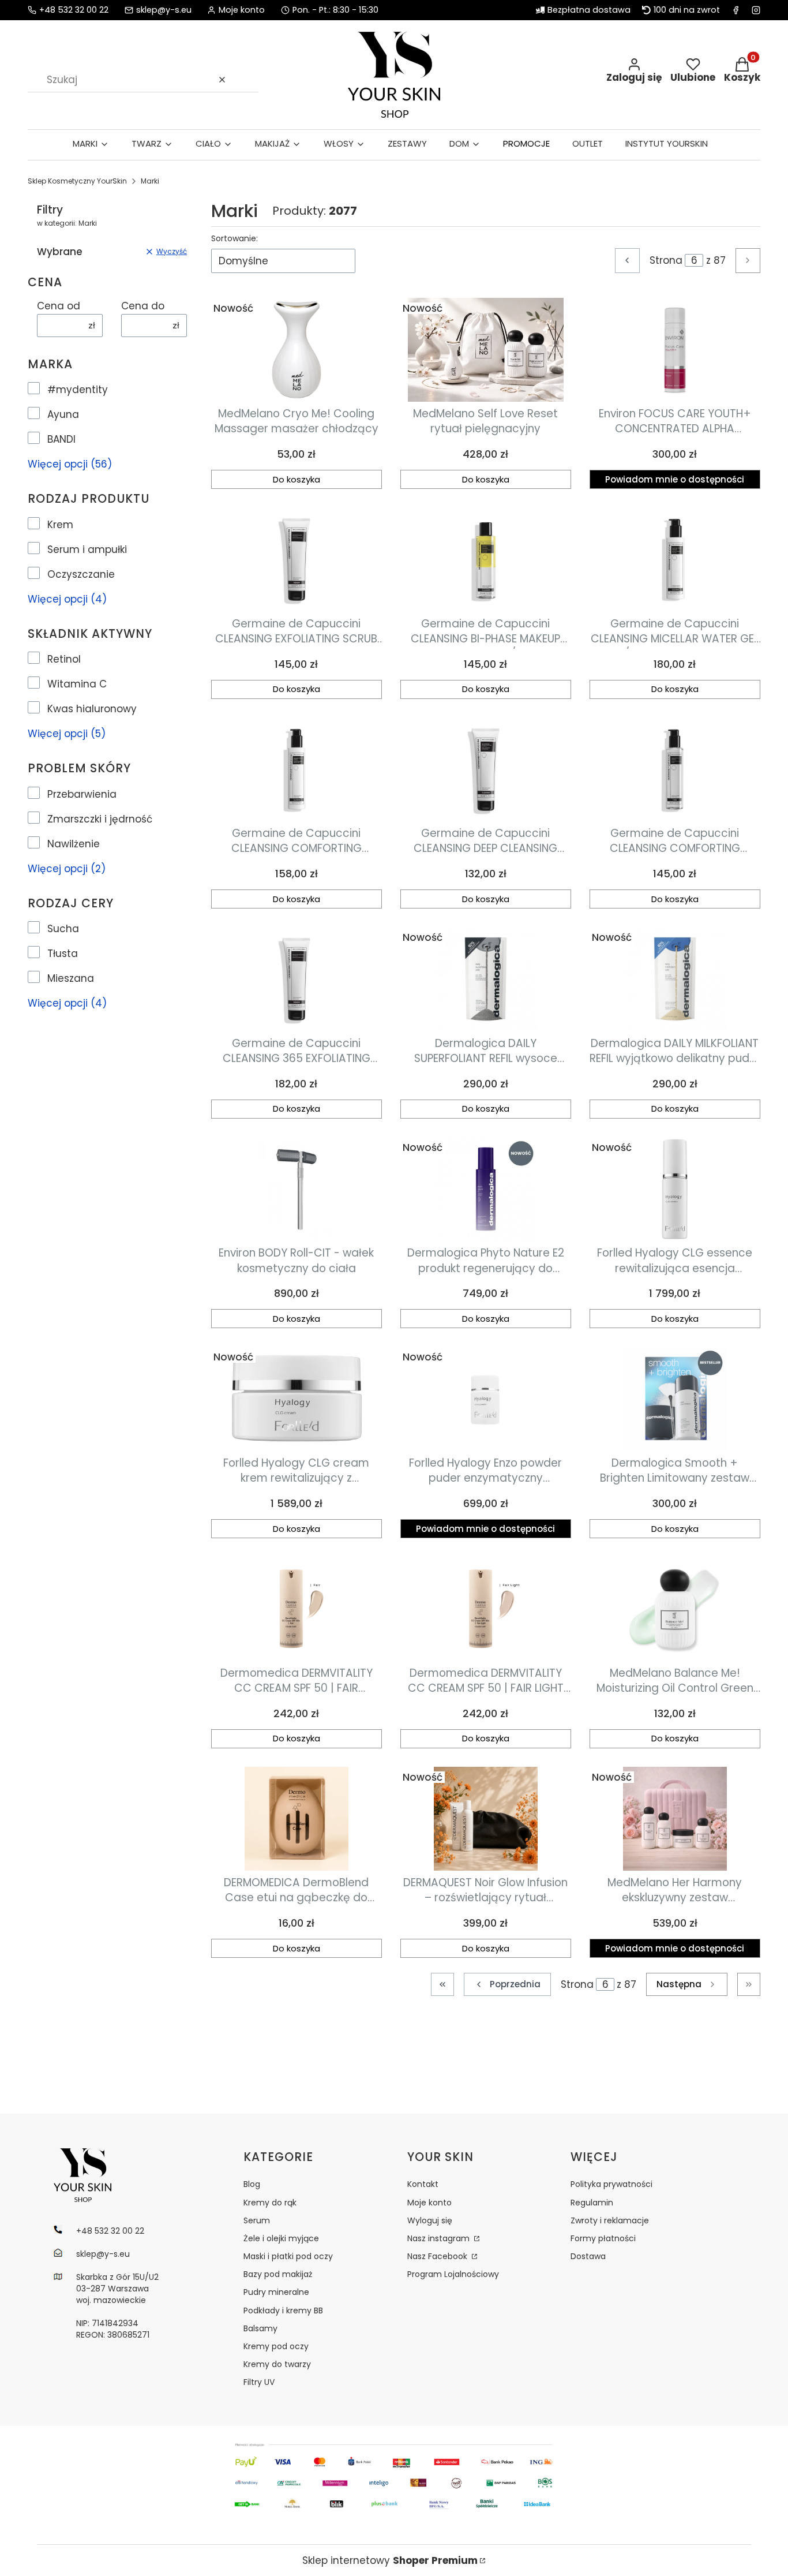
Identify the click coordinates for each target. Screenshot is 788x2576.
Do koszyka (297, 479)
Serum (257, 2220)
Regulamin (592, 2203)
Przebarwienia (82, 794)
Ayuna (63, 414)
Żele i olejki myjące (281, 2238)
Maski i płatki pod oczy (288, 2256)
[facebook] (736, 10)
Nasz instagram (440, 2238)
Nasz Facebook (438, 2256)
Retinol (64, 659)
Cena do (143, 306)
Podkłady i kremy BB (283, 2310)
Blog (252, 2184)
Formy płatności (603, 2238)
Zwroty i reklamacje (610, 2220)
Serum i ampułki (87, 549)
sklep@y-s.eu (164, 10)
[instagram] (756, 10)
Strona (666, 260)
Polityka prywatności (611, 2184)
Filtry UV (259, 2382)
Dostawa (588, 2256)
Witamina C (77, 684)
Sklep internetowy (390, 2560)
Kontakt (423, 2184)
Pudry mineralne (276, 2292)
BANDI (61, 439)
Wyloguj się (430, 2220)
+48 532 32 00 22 (74, 10)
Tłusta (63, 954)
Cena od (59, 306)
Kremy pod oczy (276, 2346)
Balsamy (260, 2328)
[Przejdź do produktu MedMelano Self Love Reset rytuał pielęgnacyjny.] (486, 350)
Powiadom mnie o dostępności (675, 479)
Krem (60, 525)
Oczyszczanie (81, 574)
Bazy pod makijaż (278, 2274)
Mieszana (71, 978)
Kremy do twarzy (277, 2364)
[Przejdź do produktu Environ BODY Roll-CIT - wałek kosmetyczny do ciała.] (297, 1189)
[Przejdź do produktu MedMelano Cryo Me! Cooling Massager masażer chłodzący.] (297, 350)
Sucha (63, 929)
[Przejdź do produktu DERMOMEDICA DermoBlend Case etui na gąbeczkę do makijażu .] (297, 1819)
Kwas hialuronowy (92, 709)
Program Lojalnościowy (453, 2274)
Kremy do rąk (270, 2203)
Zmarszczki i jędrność (100, 819)
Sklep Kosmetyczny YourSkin (77, 181)
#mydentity (78, 390)
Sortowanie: (234, 238)
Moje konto (429, 2203)
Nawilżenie (74, 844)
